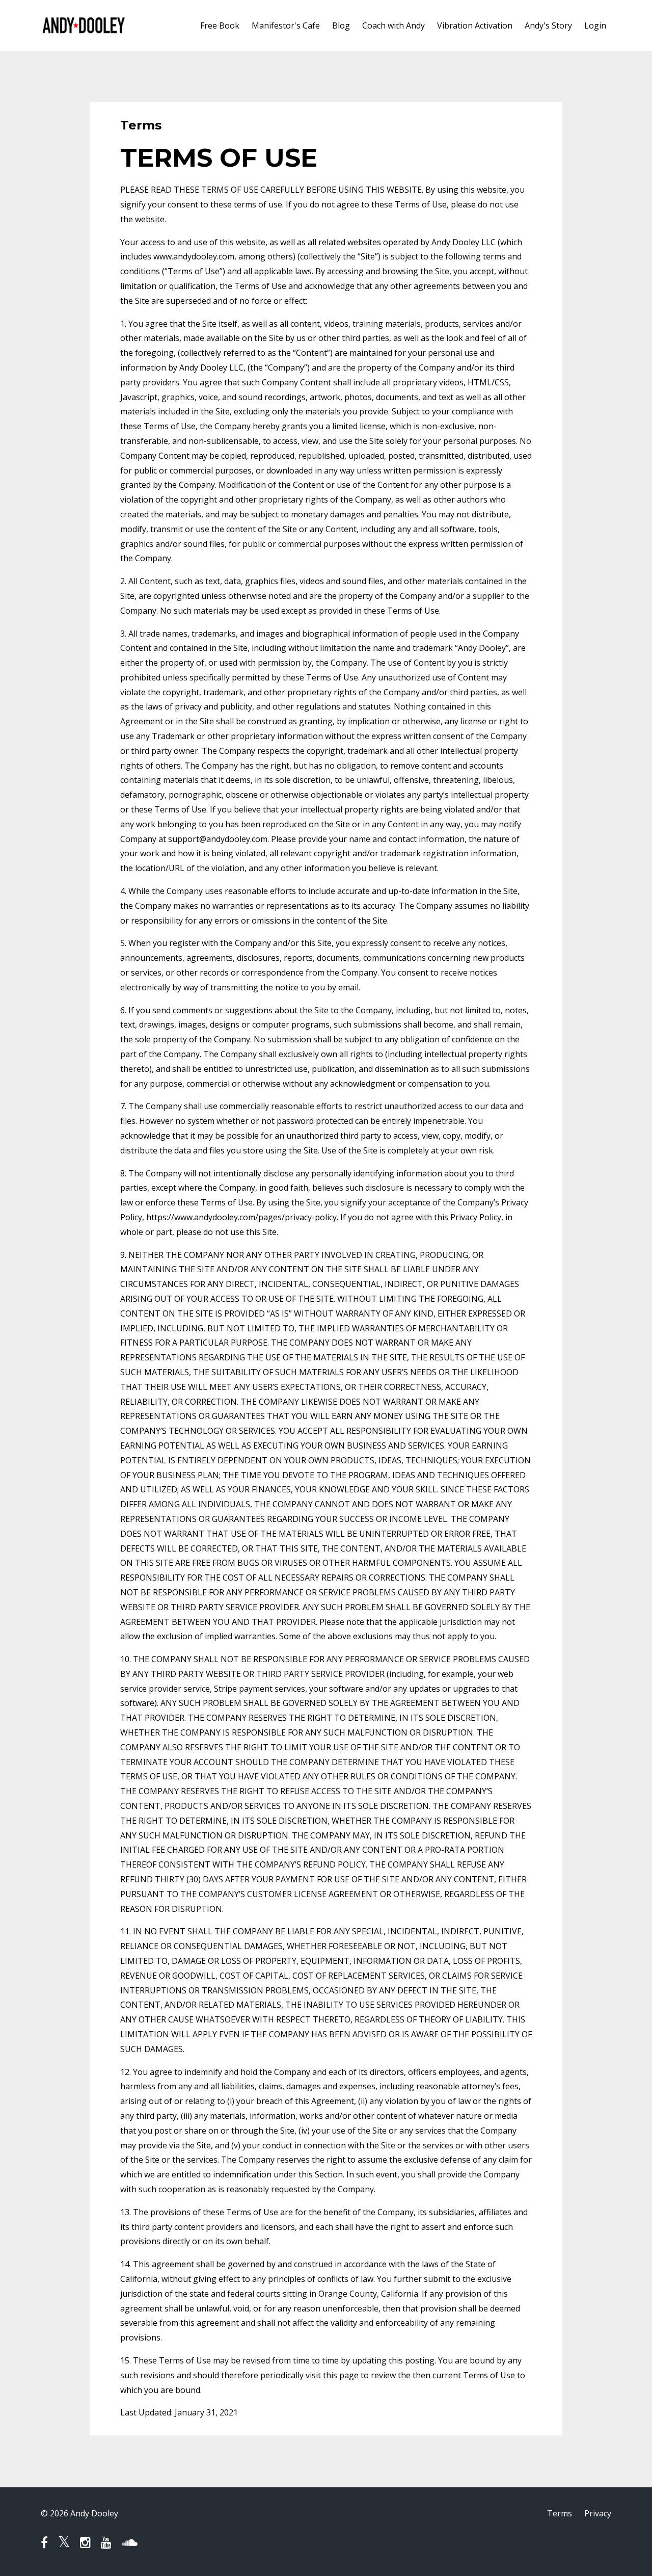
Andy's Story (548, 25)
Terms (560, 2513)
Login (595, 25)
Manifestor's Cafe (286, 25)
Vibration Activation (475, 25)
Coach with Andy (393, 25)
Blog (341, 25)
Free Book (220, 25)
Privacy (598, 2513)
